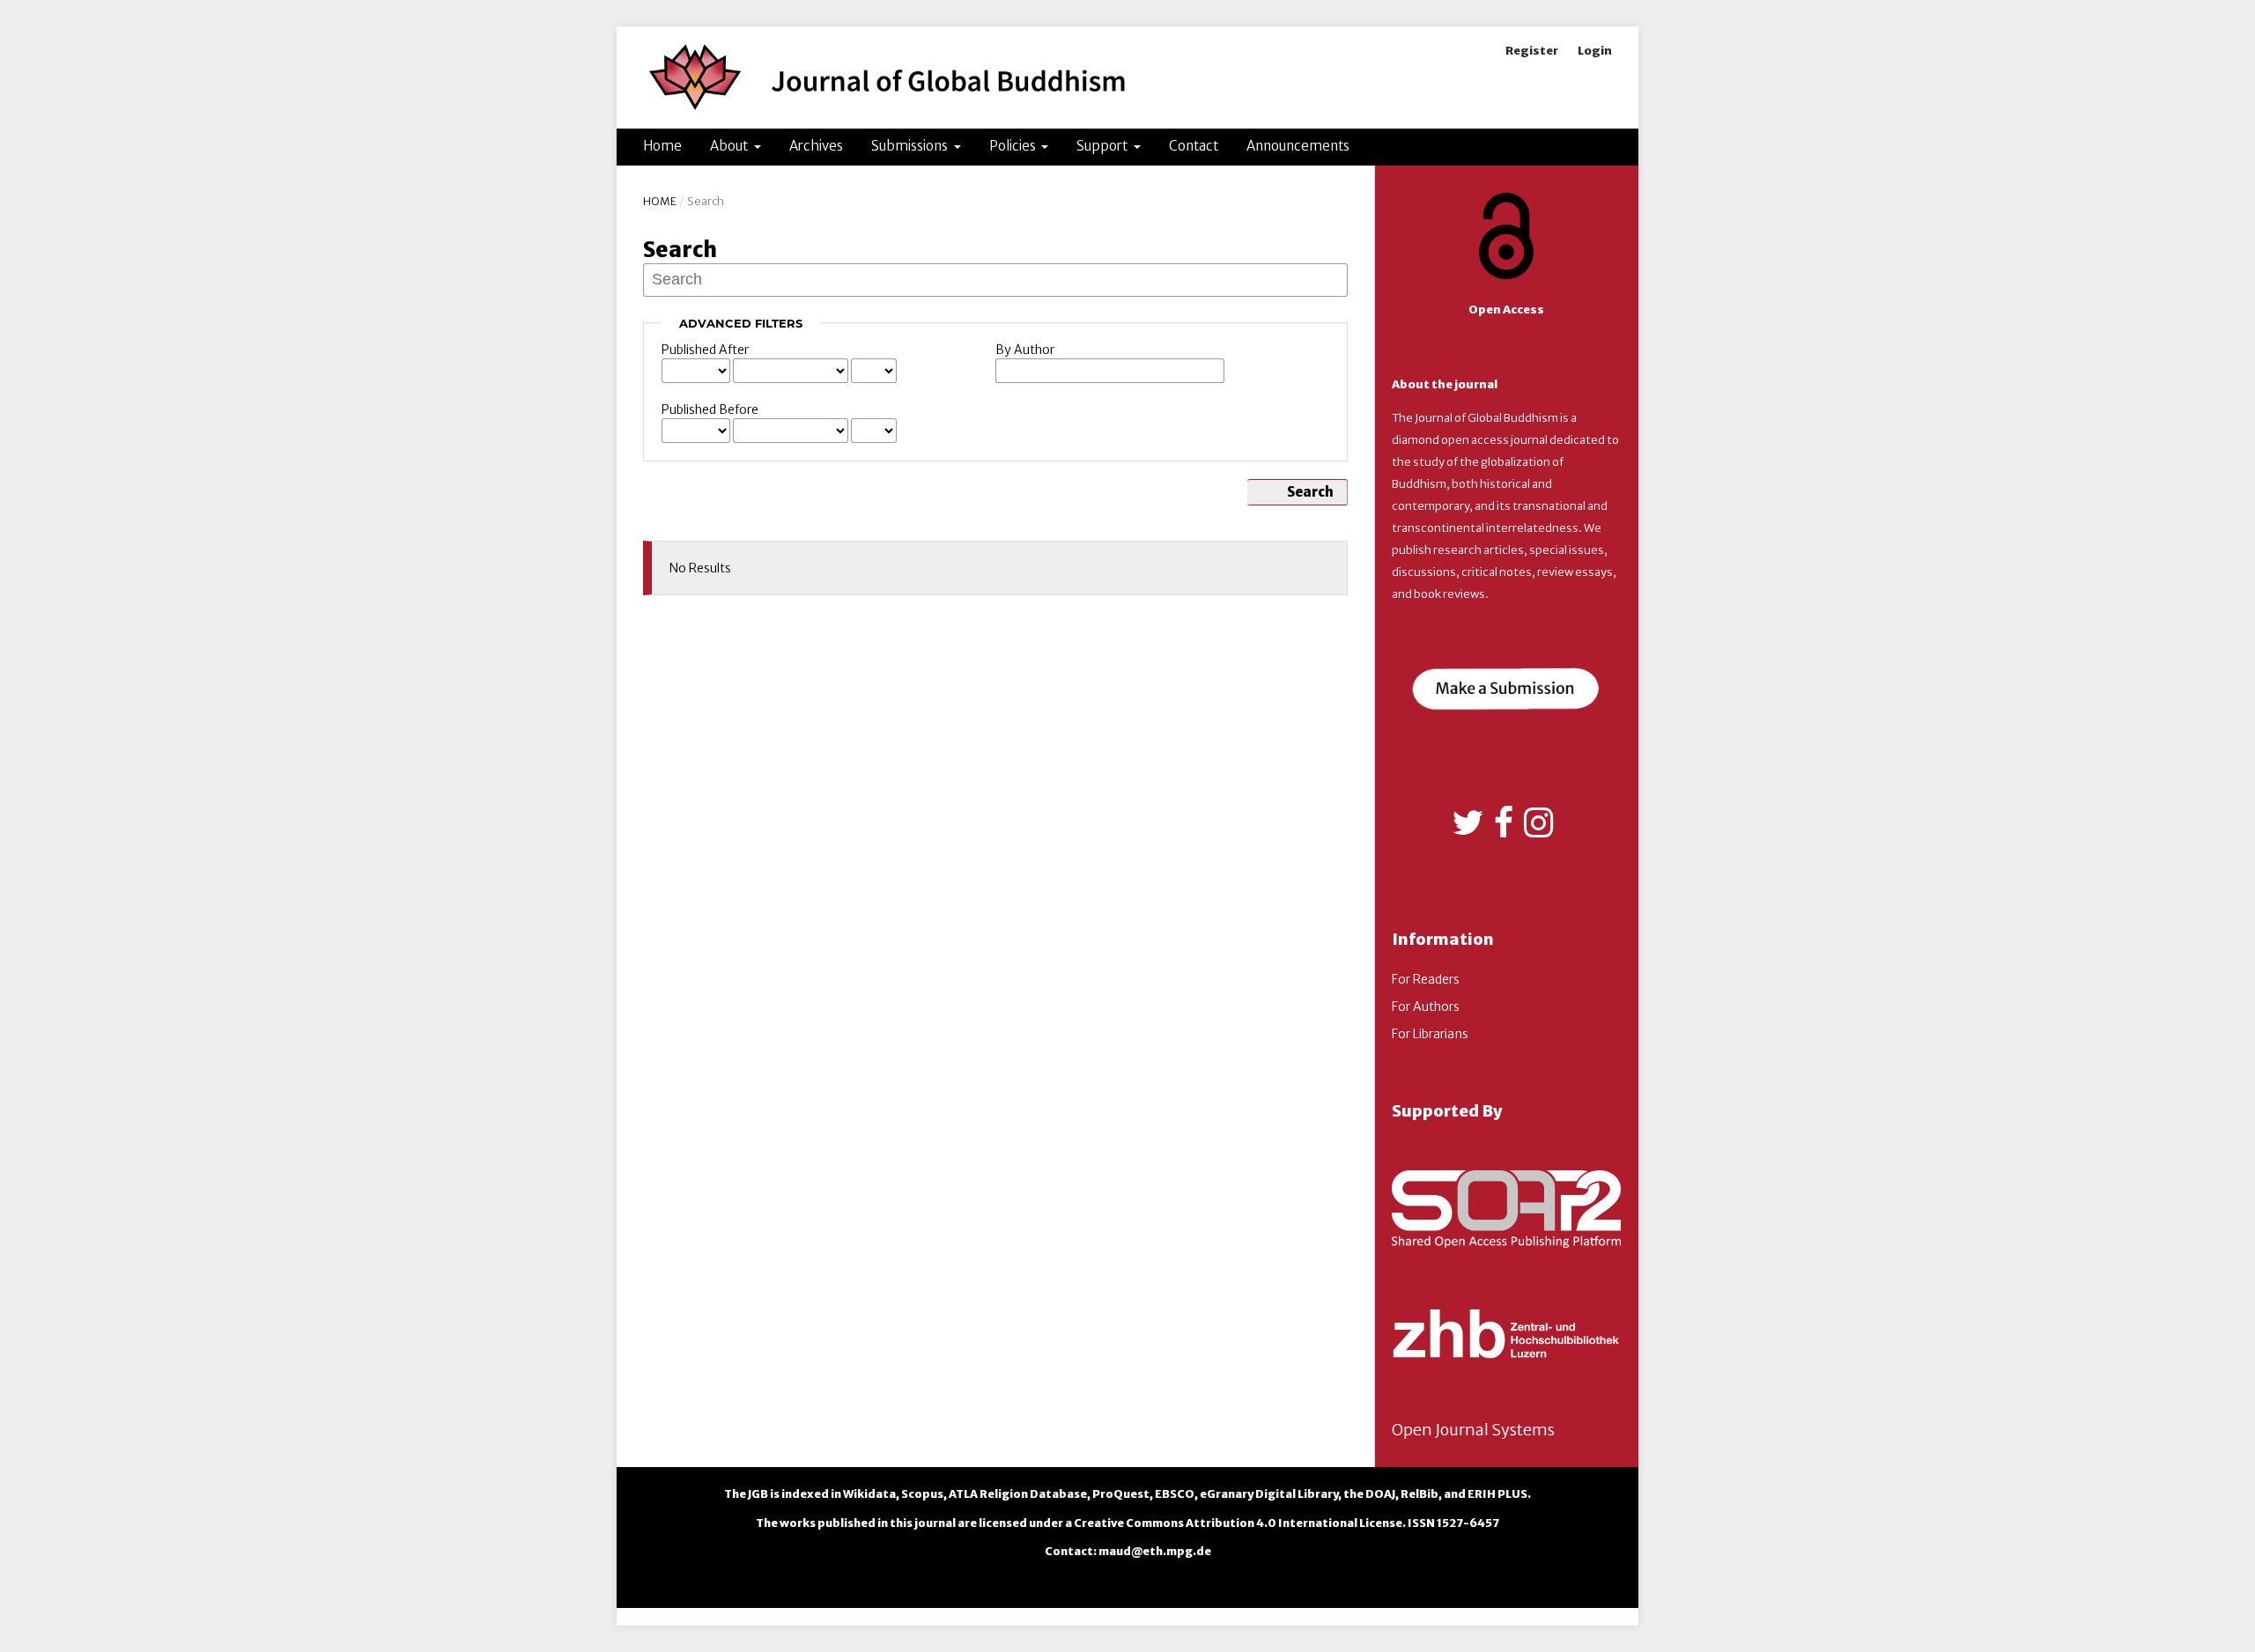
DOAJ (1380, 1494)
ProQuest (1121, 1494)
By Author (1025, 350)
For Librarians (1430, 1034)
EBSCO (1175, 1494)
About (730, 146)
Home (662, 146)
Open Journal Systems (1473, 1430)
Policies (1014, 146)
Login (1595, 51)
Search (1310, 492)
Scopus (922, 1494)
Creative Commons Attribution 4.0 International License (1238, 1523)
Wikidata (869, 1494)
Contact (1194, 146)
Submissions (911, 146)
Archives (816, 146)
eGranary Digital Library (1269, 1494)
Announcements (1298, 146)
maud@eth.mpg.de (1155, 1551)
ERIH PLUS (1497, 1494)
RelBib (1420, 1494)
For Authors (1426, 1007)
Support (1103, 146)
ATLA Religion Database (1018, 1494)
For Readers (1426, 979)
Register (1532, 51)
